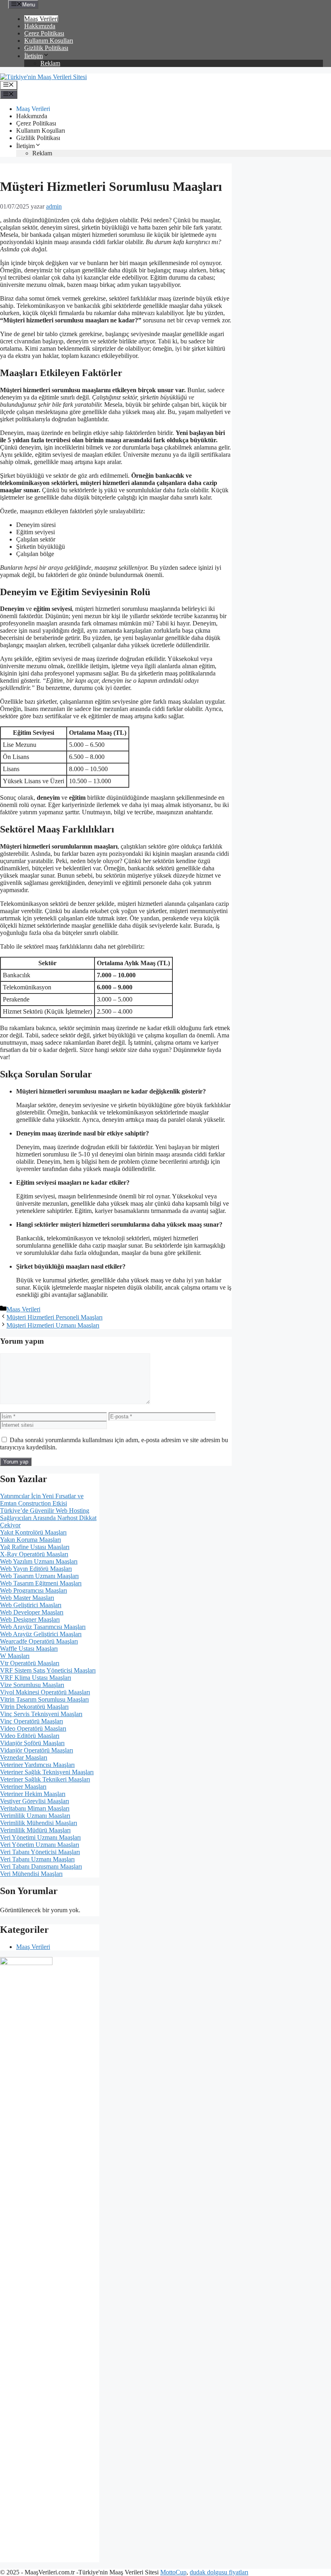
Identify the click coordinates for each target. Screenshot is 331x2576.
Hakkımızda (40, 26)
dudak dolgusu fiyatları (219, 2572)
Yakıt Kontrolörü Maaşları (33, 1532)
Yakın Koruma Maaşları (30, 1540)
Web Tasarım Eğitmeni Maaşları (41, 1583)
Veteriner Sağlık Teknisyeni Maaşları (47, 1772)
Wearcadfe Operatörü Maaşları (39, 1641)
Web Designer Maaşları (30, 1619)
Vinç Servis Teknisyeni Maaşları (41, 1714)
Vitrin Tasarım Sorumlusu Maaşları (44, 1699)
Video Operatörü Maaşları (33, 1728)
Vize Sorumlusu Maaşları (32, 1685)
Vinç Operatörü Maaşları (31, 1721)
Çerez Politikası (44, 33)
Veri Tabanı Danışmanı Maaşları (41, 1866)
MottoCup (173, 2572)
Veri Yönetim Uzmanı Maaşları (40, 1845)
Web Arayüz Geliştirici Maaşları (41, 1634)
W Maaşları (15, 1656)
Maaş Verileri (41, 19)
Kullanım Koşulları (49, 41)
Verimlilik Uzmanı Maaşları (35, 1816)
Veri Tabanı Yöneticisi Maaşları (40, 1852)
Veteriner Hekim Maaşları (33, 1794)
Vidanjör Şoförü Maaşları (32, 1743)
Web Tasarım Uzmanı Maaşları (39, 1576)
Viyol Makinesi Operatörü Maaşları (45, 1692)
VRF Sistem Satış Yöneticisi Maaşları (48, 1670)
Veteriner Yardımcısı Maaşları (37, 1765)
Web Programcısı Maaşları (34, 1590)
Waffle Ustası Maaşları (29, 1649)
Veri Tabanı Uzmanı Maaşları (37, 1859)
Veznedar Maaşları (24, 1757)
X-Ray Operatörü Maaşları (34, 1554)
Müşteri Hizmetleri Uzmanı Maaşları (53, 1325)
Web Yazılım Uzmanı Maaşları (39, 1561)
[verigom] (26, 1963)
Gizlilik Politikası (46, 48)
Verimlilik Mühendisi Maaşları (39, 1823)
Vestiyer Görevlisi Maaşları (35, 1801)
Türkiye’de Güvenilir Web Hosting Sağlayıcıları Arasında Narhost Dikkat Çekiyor (48, 1518)
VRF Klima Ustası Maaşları (36, 1678)
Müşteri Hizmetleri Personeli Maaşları (54, 1317)
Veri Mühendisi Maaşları (31, 1874)
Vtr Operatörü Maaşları (30, 1663)
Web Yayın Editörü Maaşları (36, 1569)
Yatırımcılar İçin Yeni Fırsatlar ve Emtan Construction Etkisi (42, 1500)
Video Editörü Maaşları (30, 1736)
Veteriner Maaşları (23, 1787)
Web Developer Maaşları (32, 1612)
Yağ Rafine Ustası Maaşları (35, 1547)
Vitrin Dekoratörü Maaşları (34, 1707)
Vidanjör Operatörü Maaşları (37, 1750)
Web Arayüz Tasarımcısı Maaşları (43, 1627)
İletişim (34, 56)
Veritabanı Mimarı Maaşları (35, 1808)
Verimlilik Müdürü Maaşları (35, 1830)
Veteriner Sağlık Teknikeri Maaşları (45, 1779)
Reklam (50, 63)
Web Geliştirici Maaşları (31, 1605)
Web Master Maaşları (27, 1598)
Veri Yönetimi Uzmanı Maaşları (40, 1837)
